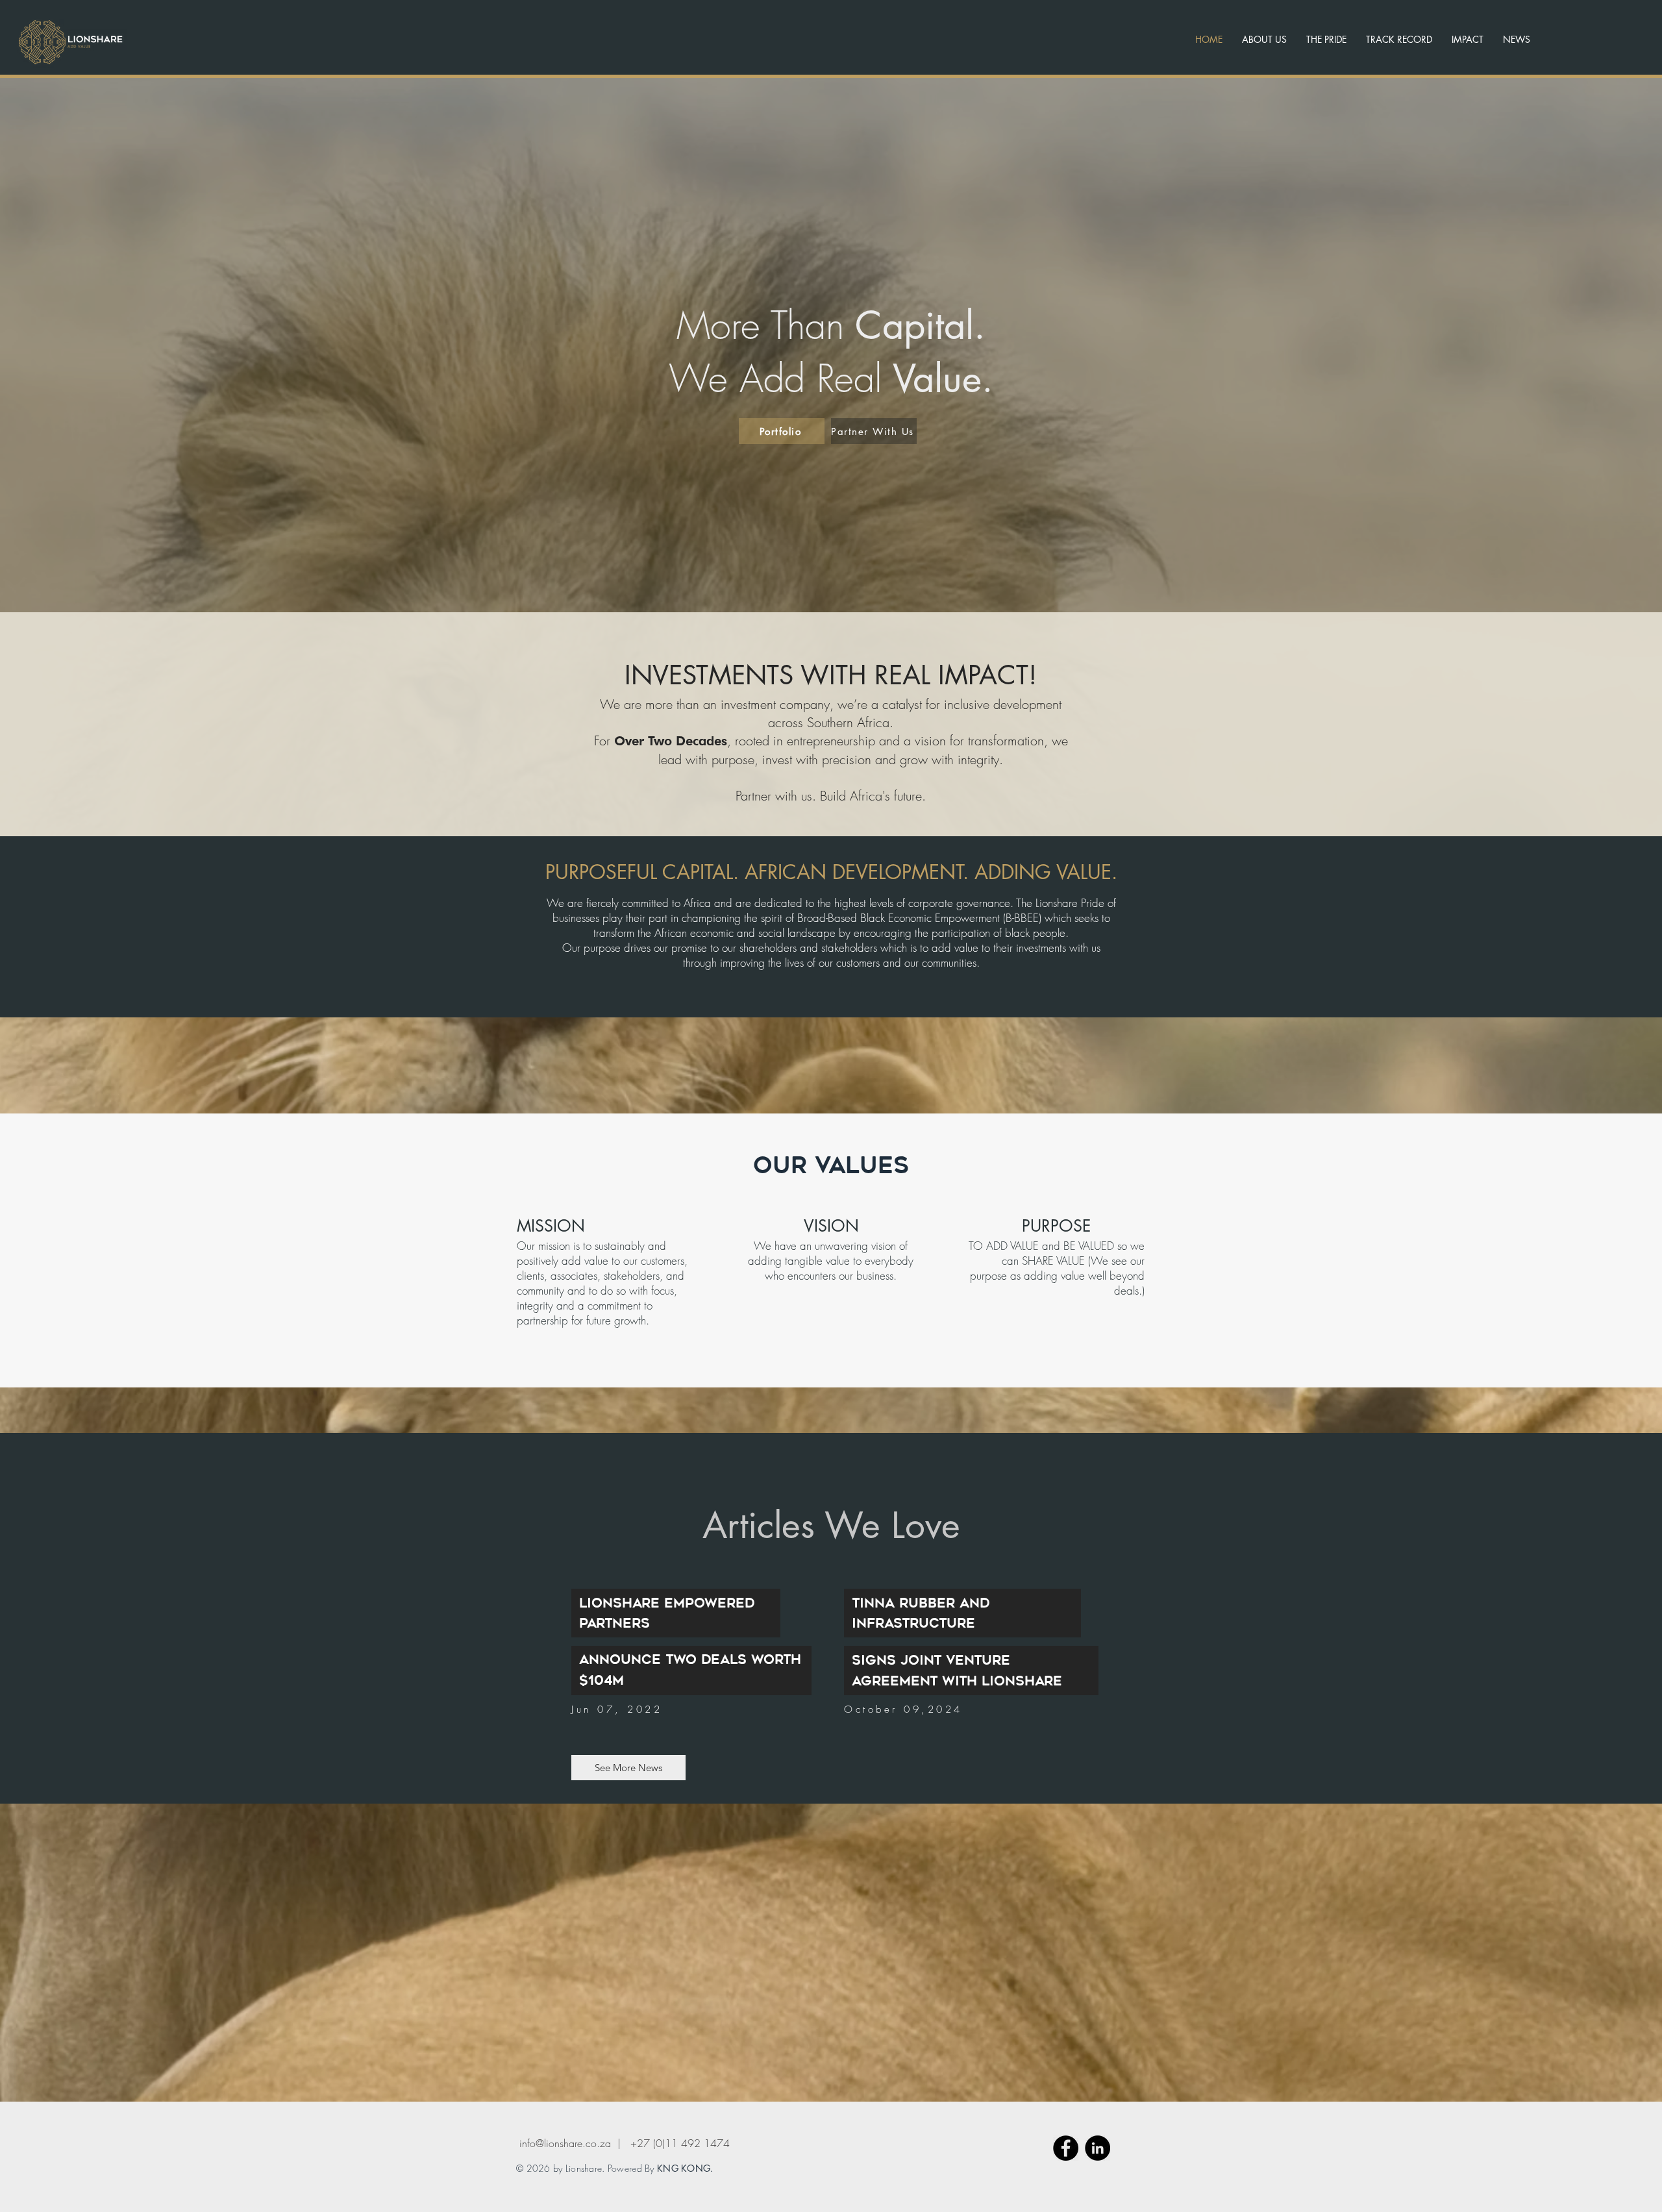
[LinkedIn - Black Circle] (1098, 2148)
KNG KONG (684, 2168)
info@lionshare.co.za (565, 2143)
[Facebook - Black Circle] (1066, 2148)
